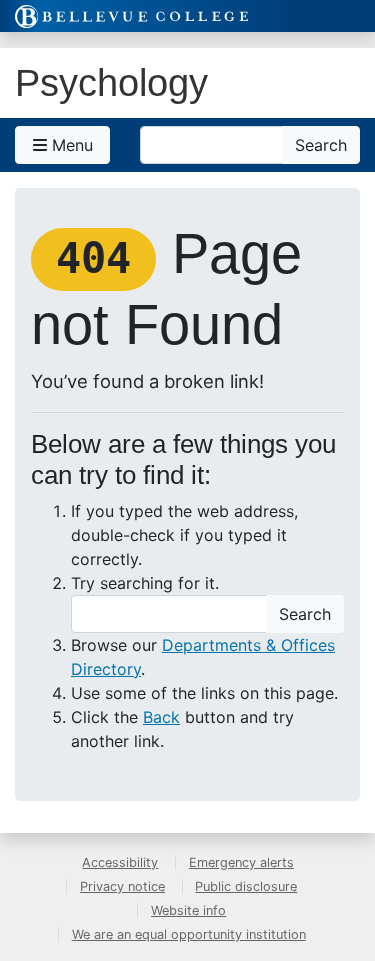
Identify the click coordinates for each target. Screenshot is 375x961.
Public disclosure (246, 886)
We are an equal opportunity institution (189, 934)
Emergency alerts (241, 862)
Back (161, 717)
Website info (188, 910)
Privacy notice (122, 886)
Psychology (111, 82)
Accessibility (120, 862)
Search (321, 145)
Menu (70, 145)
